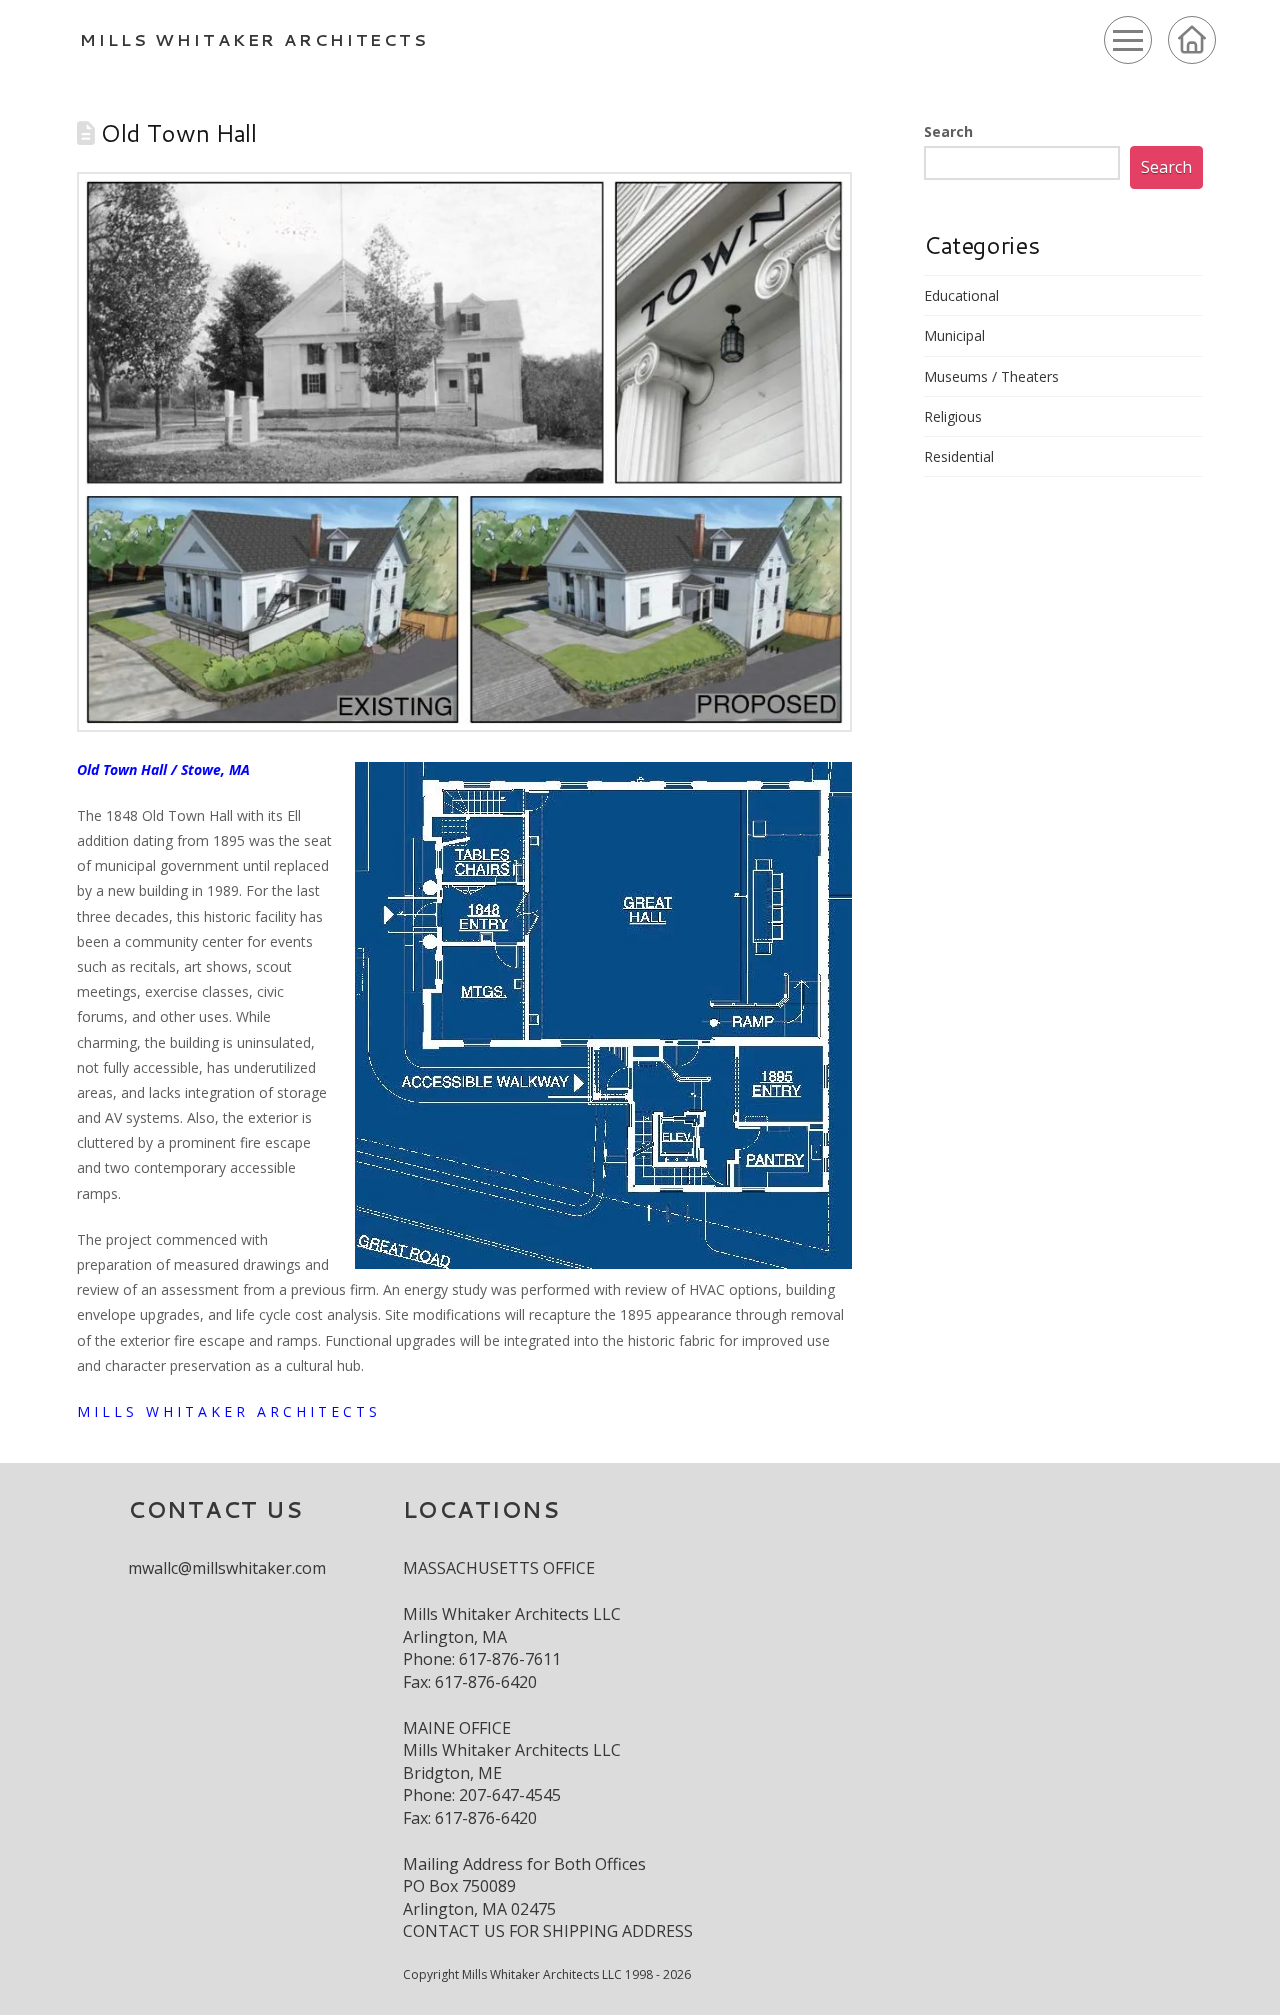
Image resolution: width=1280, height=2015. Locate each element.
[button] (1128, 40)
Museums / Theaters (991, 376)
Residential (959, 456)
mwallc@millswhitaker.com (227, 1568)
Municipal (954, 335)
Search (948, 131)
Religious (953, 416)
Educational (961, 295)
